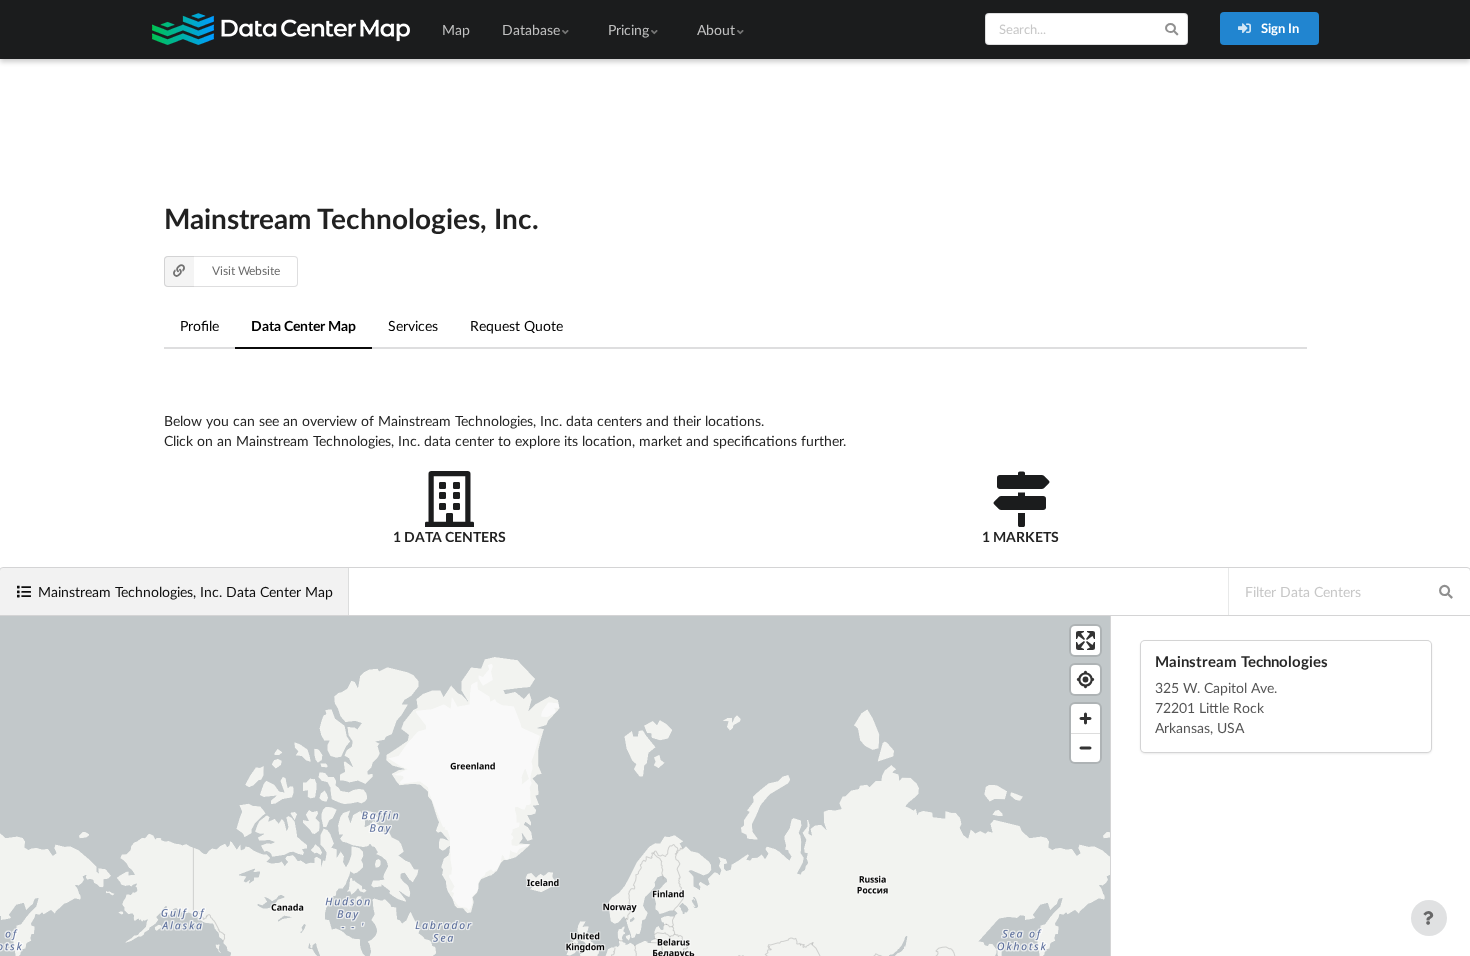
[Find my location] (1085, 679)
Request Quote (516, 325)
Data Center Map (303, 325)
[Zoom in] (1085, 718)
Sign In (1278, 28)
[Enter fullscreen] (1085, 640)
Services (413, 325)
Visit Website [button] (246, 270)
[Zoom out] (1085, 747)
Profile (199, 325)
